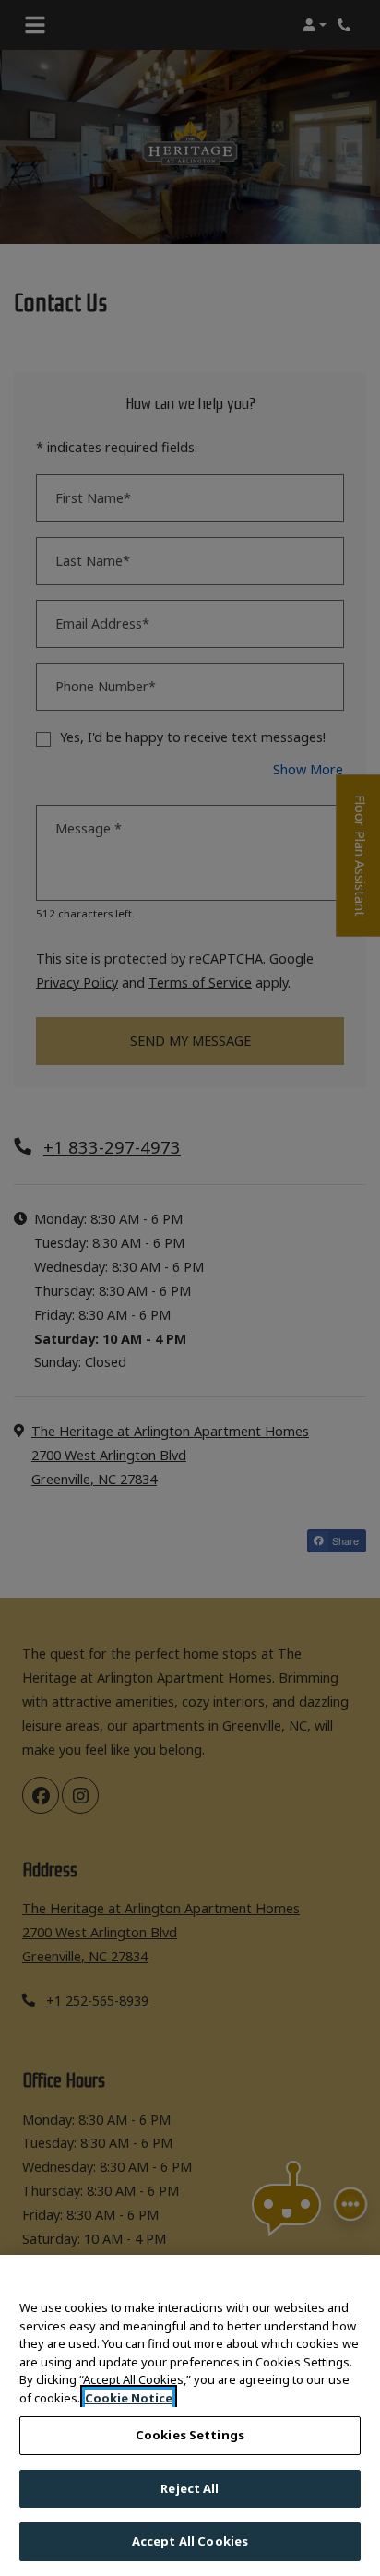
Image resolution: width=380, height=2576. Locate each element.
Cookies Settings (190, 2435)
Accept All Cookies (190, 2541)
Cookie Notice (129, 2398)
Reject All (190, 2488)
